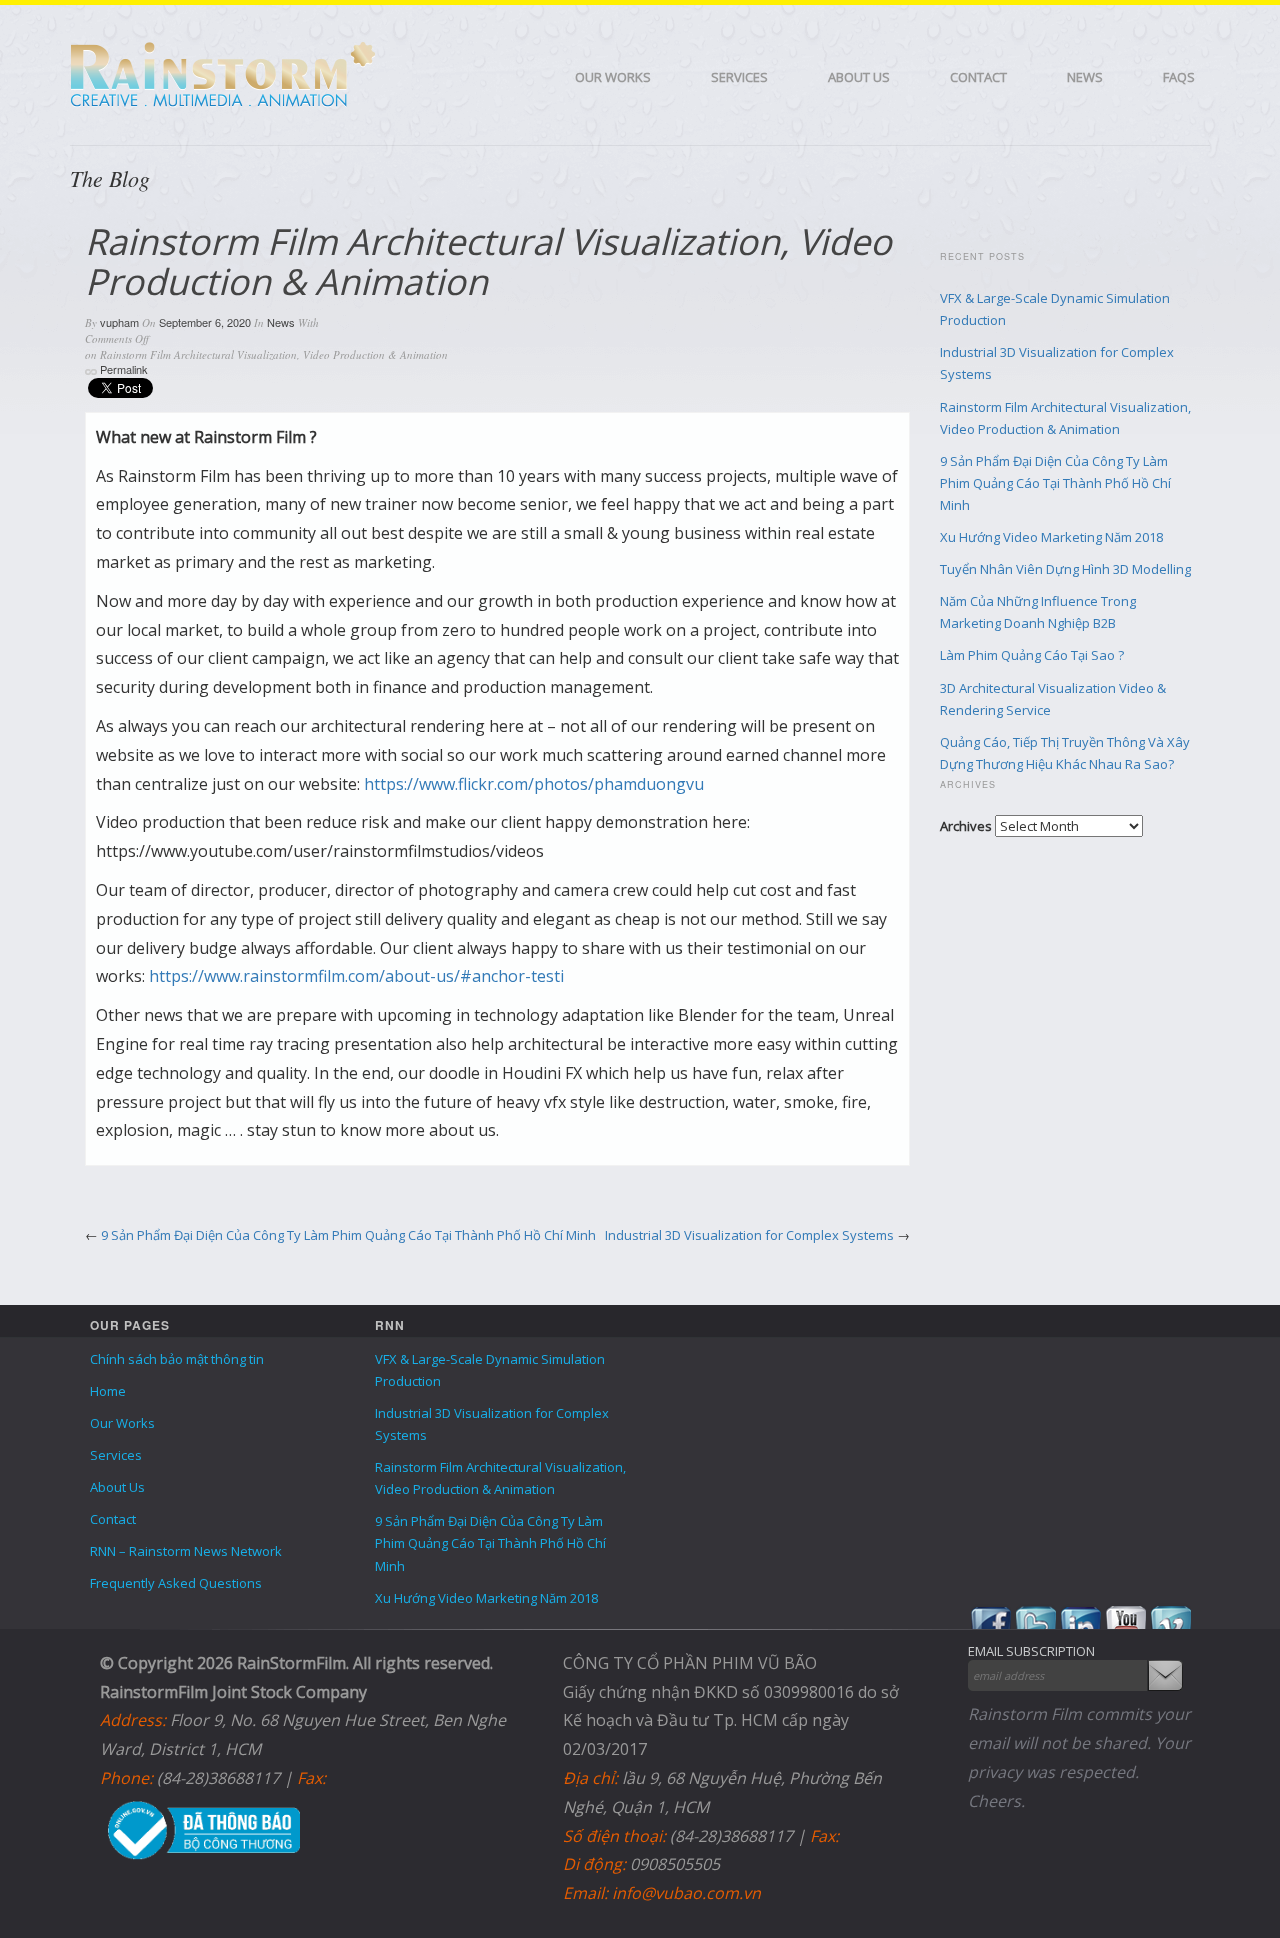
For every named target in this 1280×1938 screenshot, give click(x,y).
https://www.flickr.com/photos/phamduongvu (534, 784)
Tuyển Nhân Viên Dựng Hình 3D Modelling (1065, 569)
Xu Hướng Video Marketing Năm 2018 (1051, 537)
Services (739, 77)
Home (108, 1391)
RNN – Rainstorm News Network (186, 1551)
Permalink (124, 369)
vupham (119, 322)
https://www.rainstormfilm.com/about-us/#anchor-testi (356, 976)
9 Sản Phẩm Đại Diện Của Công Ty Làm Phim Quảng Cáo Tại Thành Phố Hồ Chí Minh (348, 1235)
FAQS (1179, 77)
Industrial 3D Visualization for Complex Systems (749, 1235)
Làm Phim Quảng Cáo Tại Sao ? (1032, 655)
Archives (966, 826)
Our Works (613, 77)
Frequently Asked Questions (176, 1583)
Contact (978, 77)
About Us (859, 77)
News (1085, 77)
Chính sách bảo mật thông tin (177, 1359)
